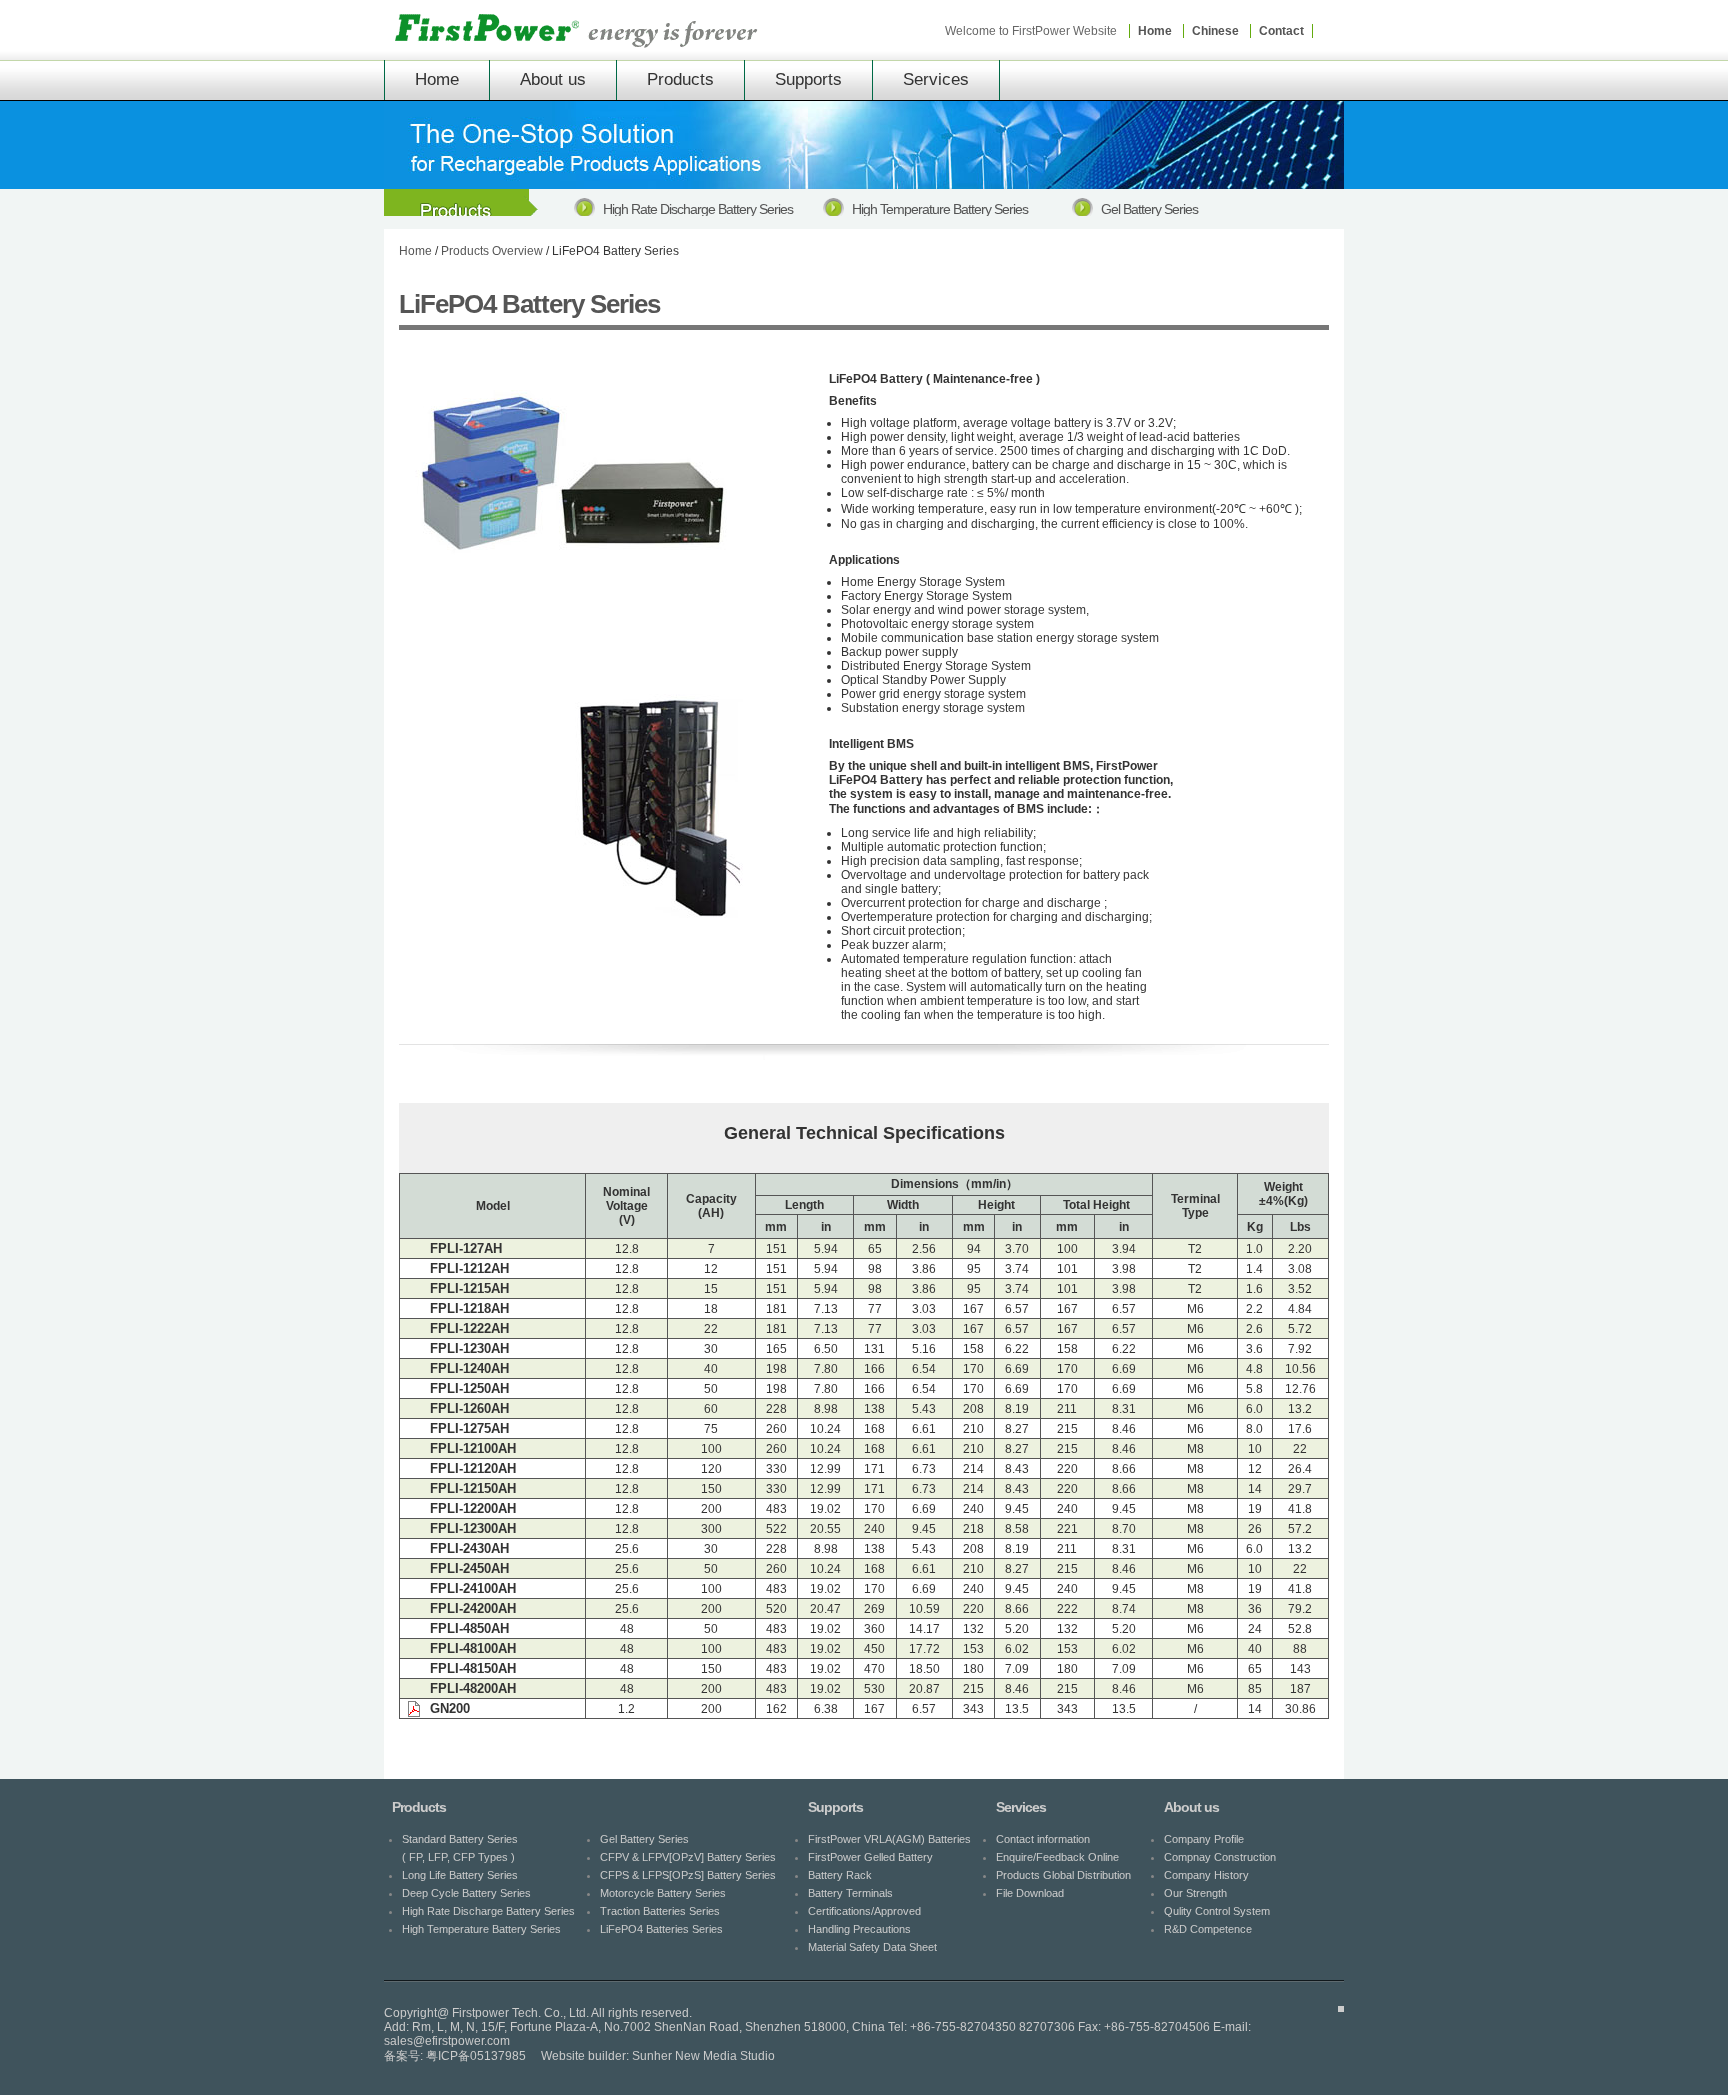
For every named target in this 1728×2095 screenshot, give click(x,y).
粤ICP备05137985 (476, 2056)
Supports (808, 79)
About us (553, 79)
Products (680, 79)
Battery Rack (840, 1875)
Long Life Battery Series (460, 1875)
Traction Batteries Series (660, 1911)
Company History (1206, 1875)
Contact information (1043, 1839)
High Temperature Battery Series (481, 1929)
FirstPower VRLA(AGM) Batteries (889, 1839)
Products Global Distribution (1063, 1875)
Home (1155, 31)
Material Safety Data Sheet (872, 1947)
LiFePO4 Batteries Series (661, 1929)
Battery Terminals (850, 1893)
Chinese (1215, 31)
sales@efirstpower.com (447, 2041)
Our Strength (1195, 1893)
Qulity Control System (1217, 1911)
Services (936, 79)
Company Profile (1204, 1839)
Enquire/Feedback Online (1057, 1857)
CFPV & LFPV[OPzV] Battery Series (700, 209)
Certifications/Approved (864, 1911)
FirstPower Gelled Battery (870, 1857)
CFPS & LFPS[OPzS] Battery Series (949, 209)
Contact (1281, 31)
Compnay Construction (1220, 1857)
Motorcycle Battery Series (1169, 209)
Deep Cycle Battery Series (466, 1893)
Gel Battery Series (644, 1839)
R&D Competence (1208, 1929)
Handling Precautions (859, 1929)
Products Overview (492, 251)
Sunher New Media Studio (703, 2056)
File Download (1030, 1893)
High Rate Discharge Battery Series (488, 1911)
